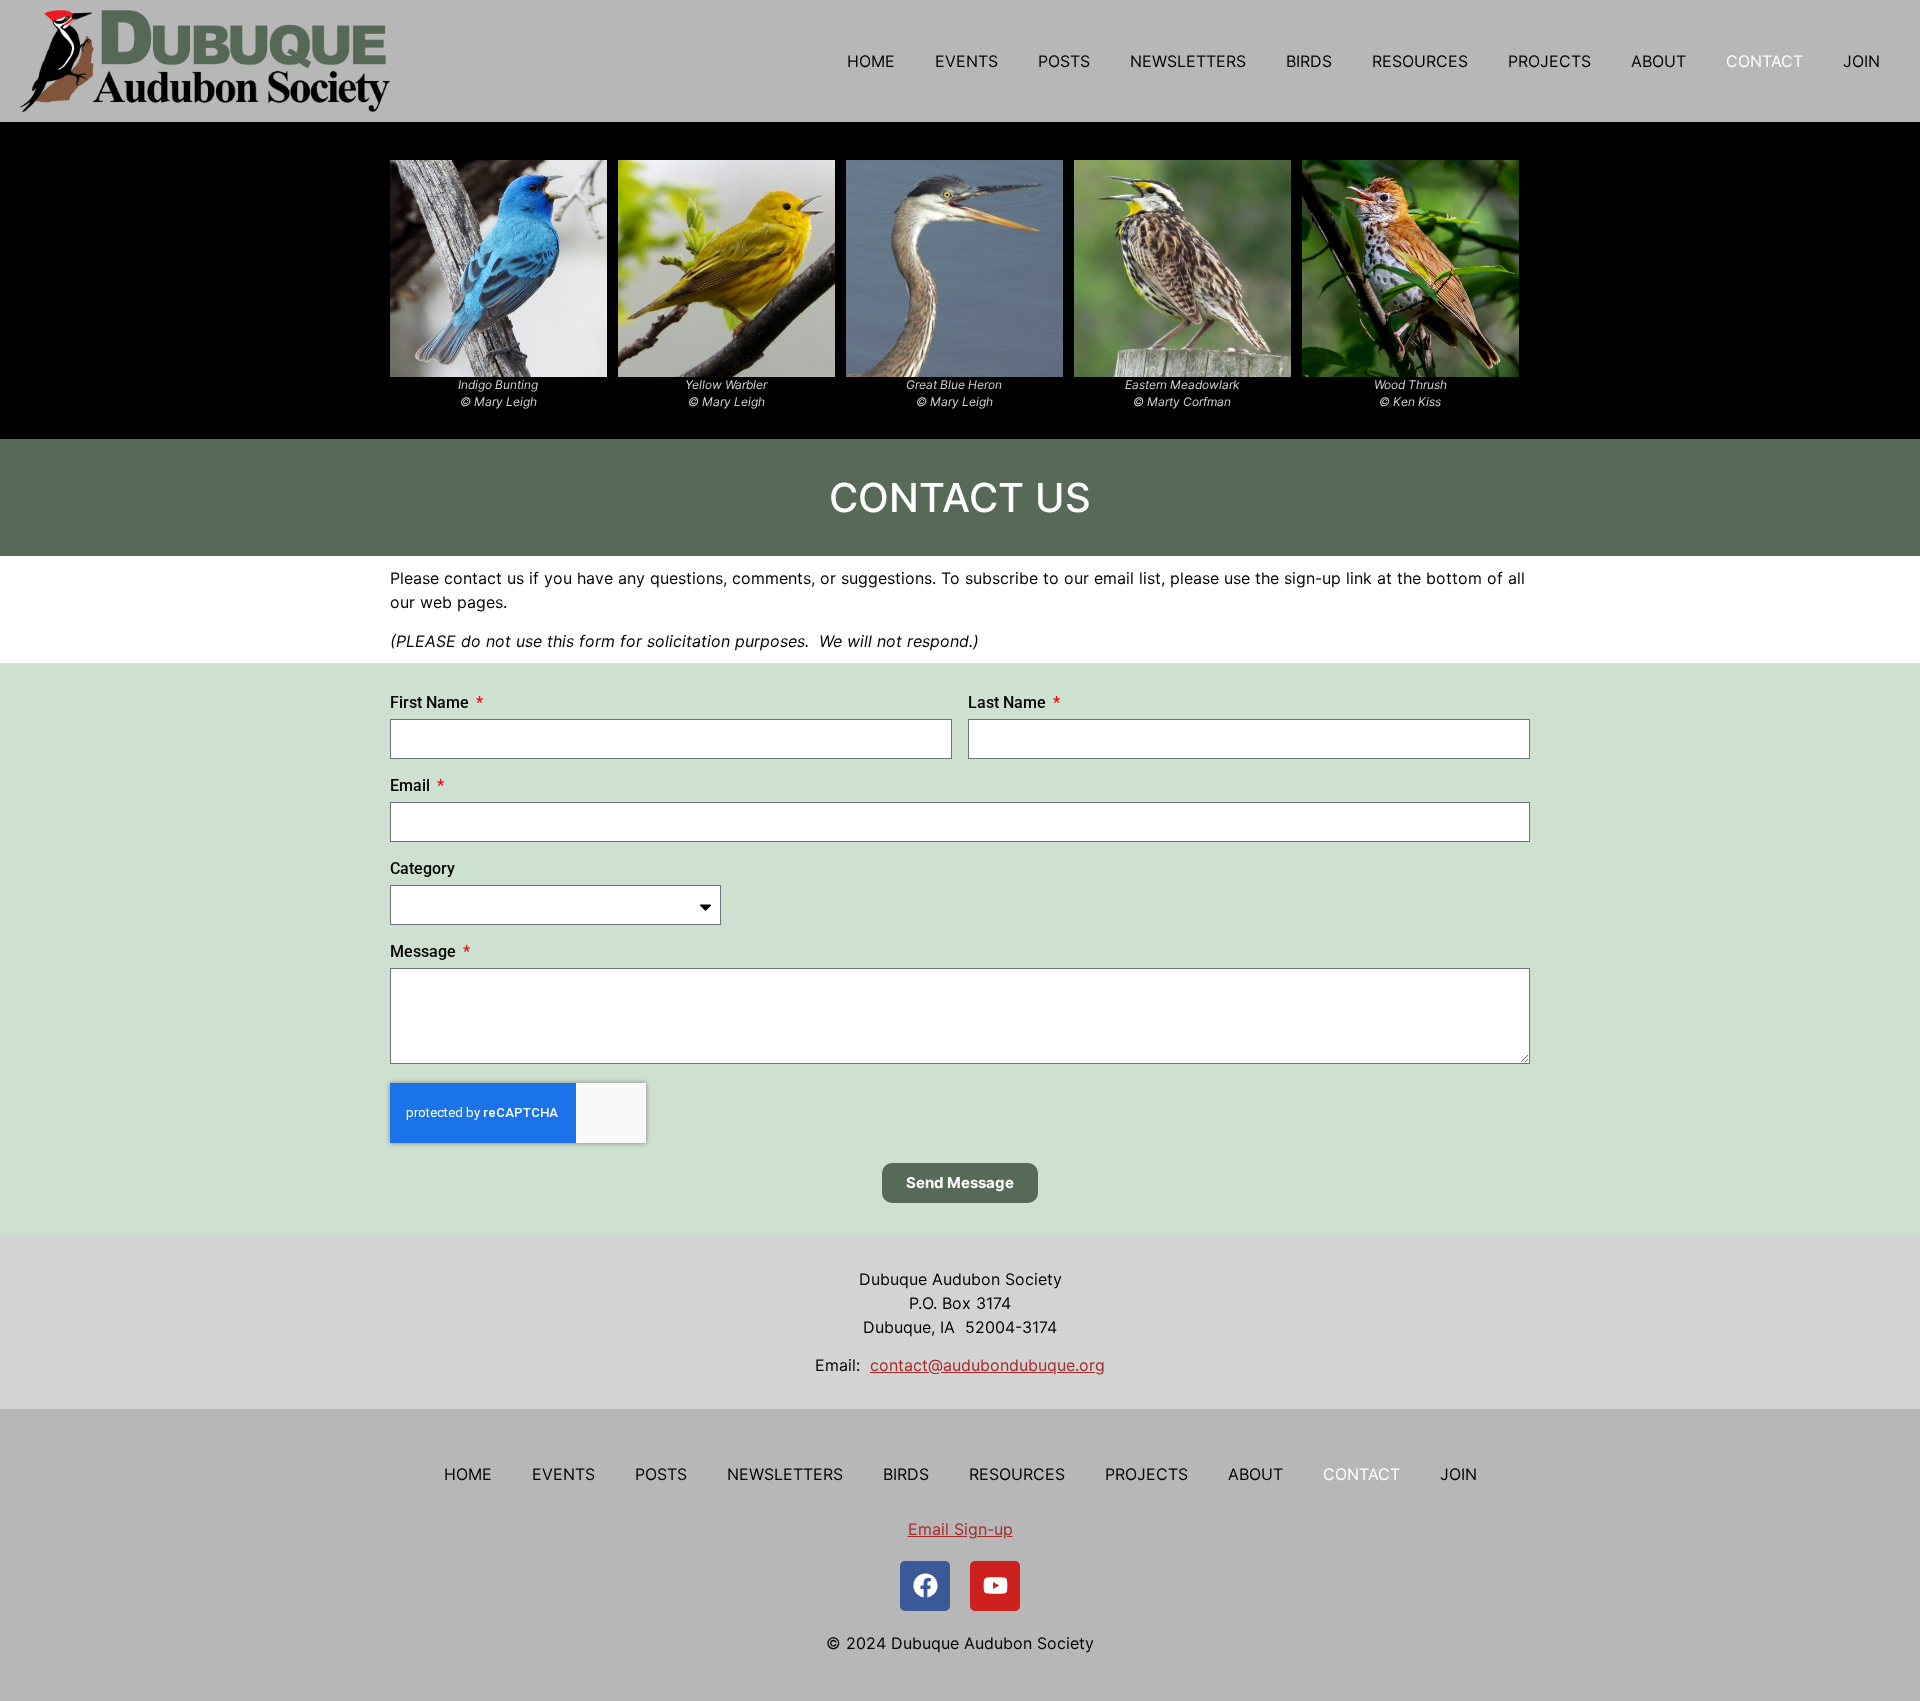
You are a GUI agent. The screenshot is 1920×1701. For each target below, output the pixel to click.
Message (425, 952)
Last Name (1009, 703)
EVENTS (966, 61)
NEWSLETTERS (1188, 61)
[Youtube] (995, 1586)
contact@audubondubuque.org (987, 1365)
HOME (871, 61)
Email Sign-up (960, 1529)
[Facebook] (925, 1586)
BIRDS (1309, 61)
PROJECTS (1549, 61)
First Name (431, 703)
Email (412, 786)
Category (422, 869)
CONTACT (1764, 61)
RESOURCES (1420, 61)
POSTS (1064, 61)
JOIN (1861, 61)
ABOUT (1658, 61)
